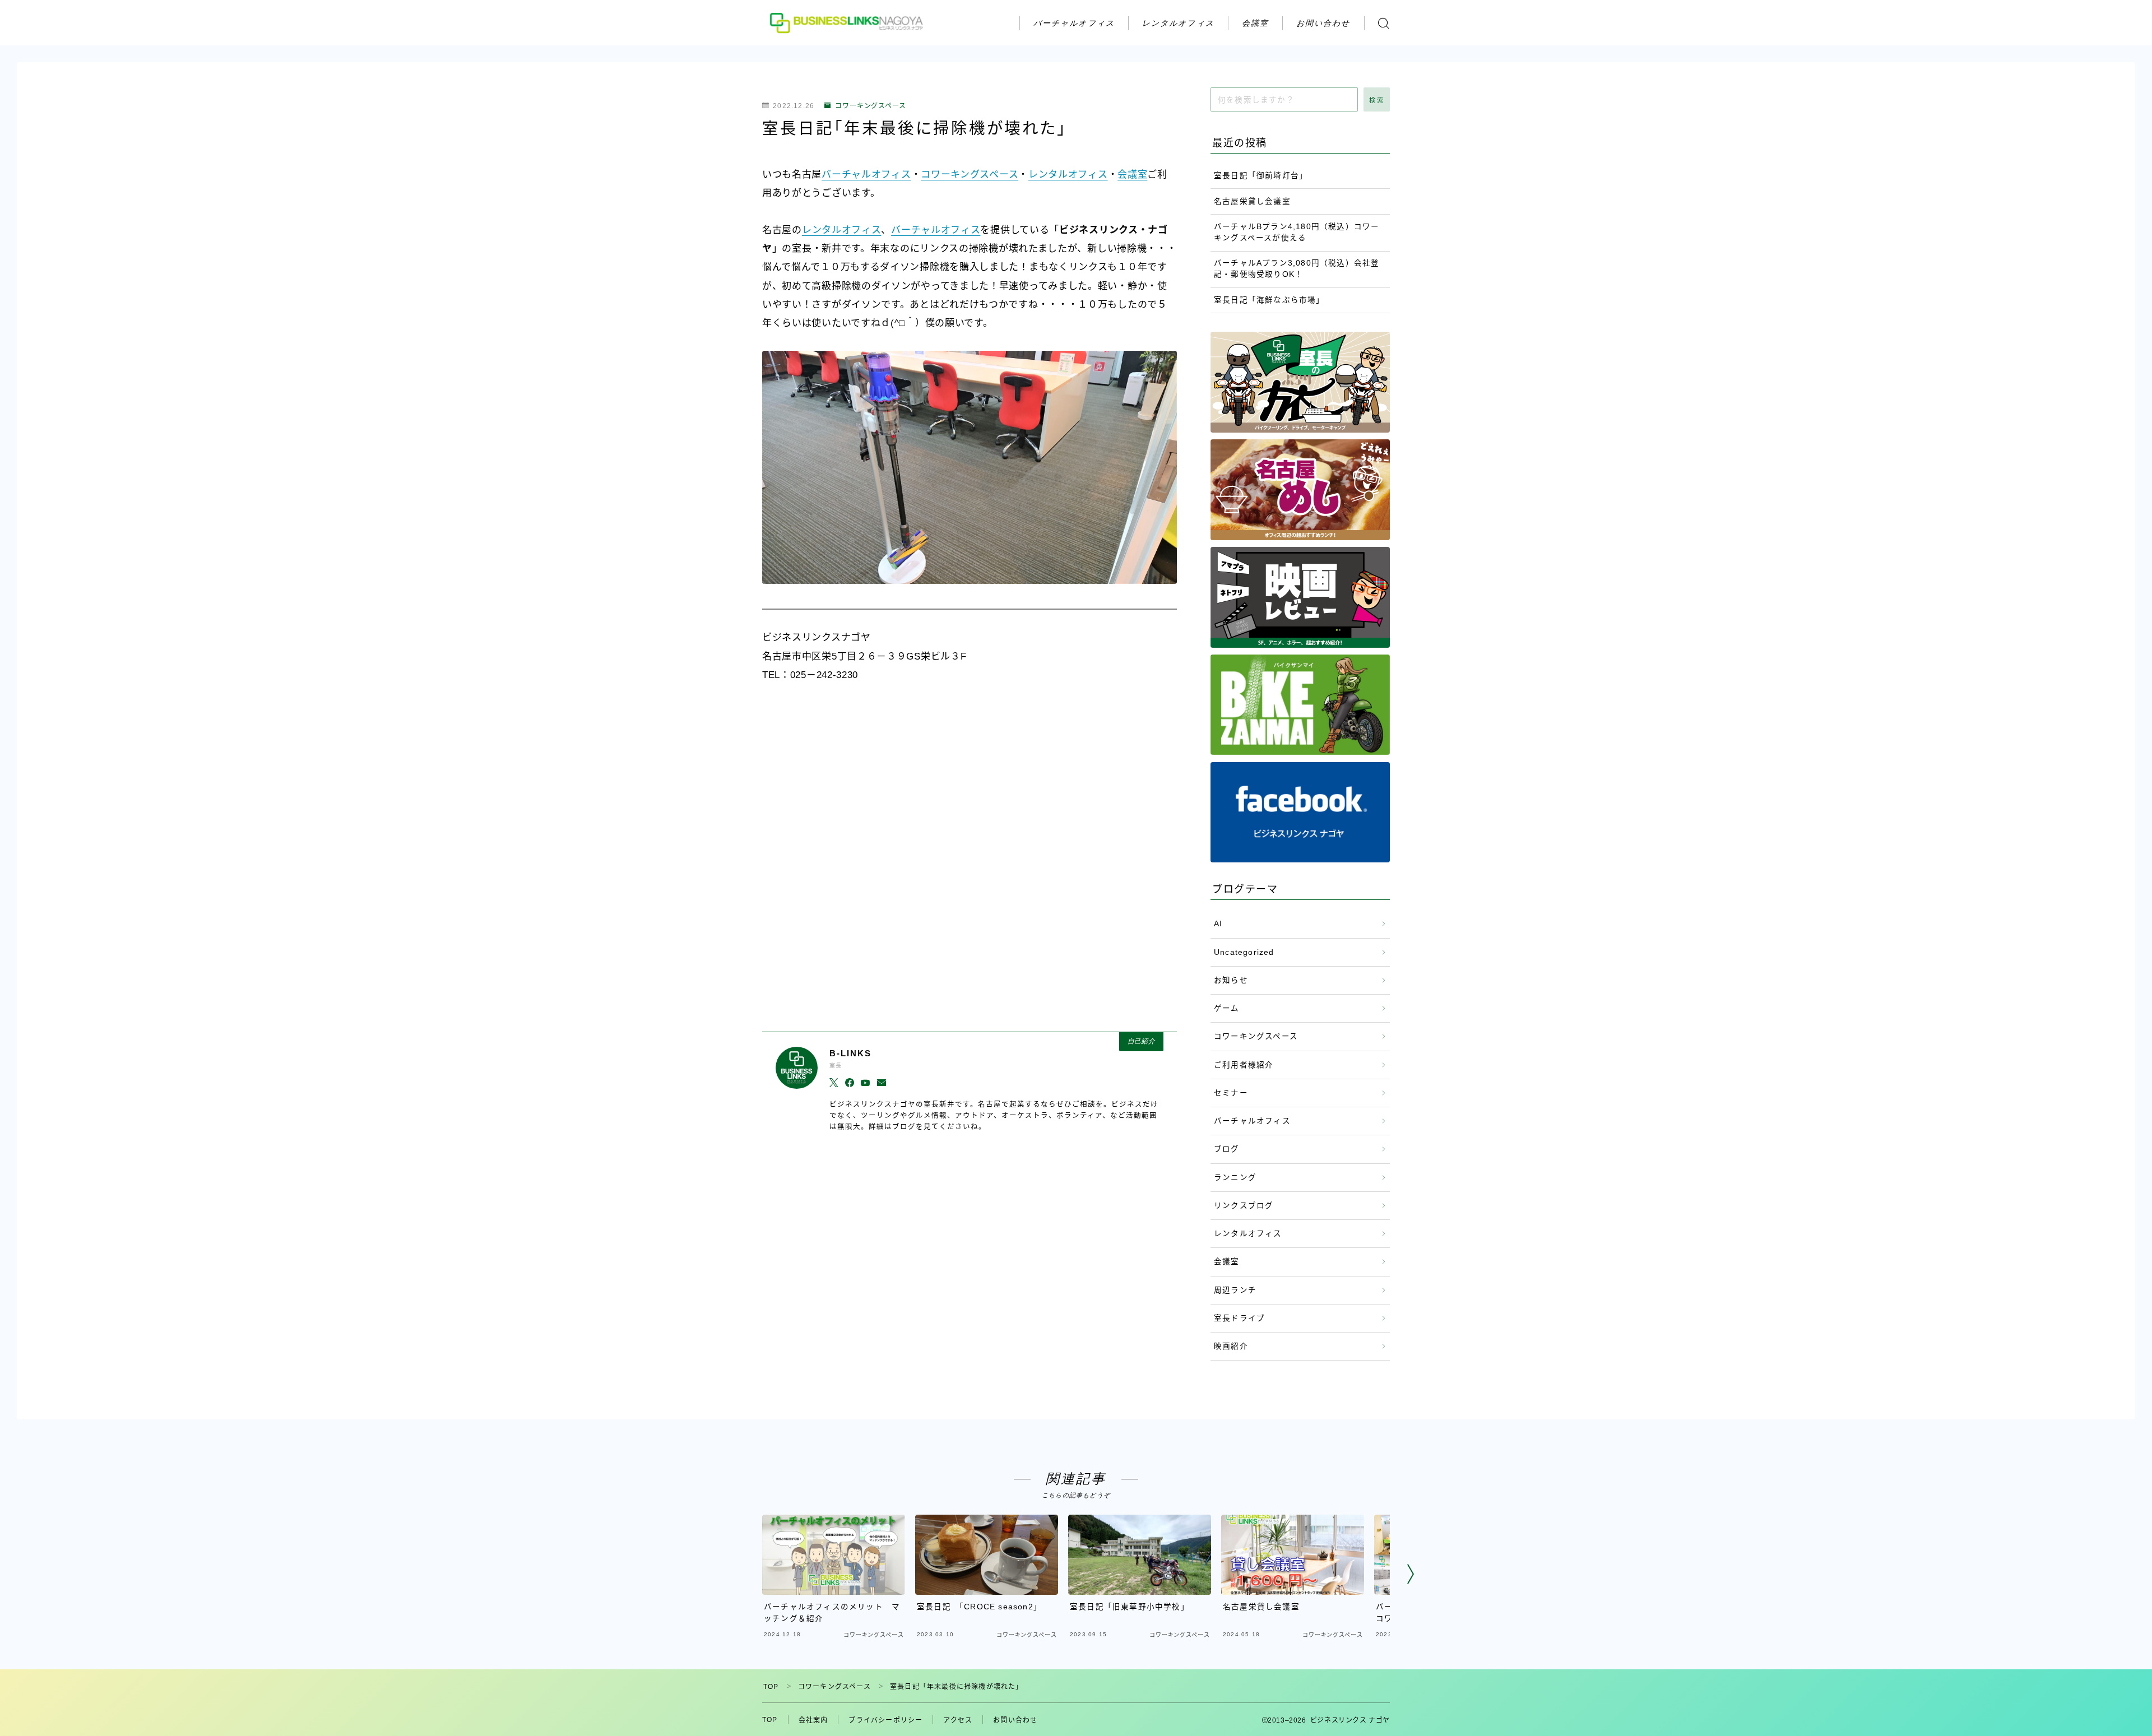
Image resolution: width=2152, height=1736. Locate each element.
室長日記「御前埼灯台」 (1261, 176)
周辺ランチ (1235, 1290)
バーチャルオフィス (1074, 23)
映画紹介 (1231, 1346)
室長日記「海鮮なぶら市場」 (1269, 300)
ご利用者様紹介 (1244, 1065)
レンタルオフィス (1178, 23)
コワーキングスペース (871, 106)
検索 (1377, 100)
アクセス (958, 1720)
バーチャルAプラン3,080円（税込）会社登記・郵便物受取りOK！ (1297, 269)
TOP (771, 1687)
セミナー (1231, 1093)
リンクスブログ (1244, 1206)
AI (1218, 924)
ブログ (1227, 1149)
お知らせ (1231, 980)
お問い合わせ (1323, 23)
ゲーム (1227, 1008)
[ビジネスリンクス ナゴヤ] (848, 23)
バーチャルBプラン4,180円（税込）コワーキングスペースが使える (1297, 232)
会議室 (1255, 23)
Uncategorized (1244, 952)
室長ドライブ (1239, 1318)
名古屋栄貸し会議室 (1252, 201)
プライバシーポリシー (885, 1720)
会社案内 (813, 1720)
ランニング (1235, 1178)
